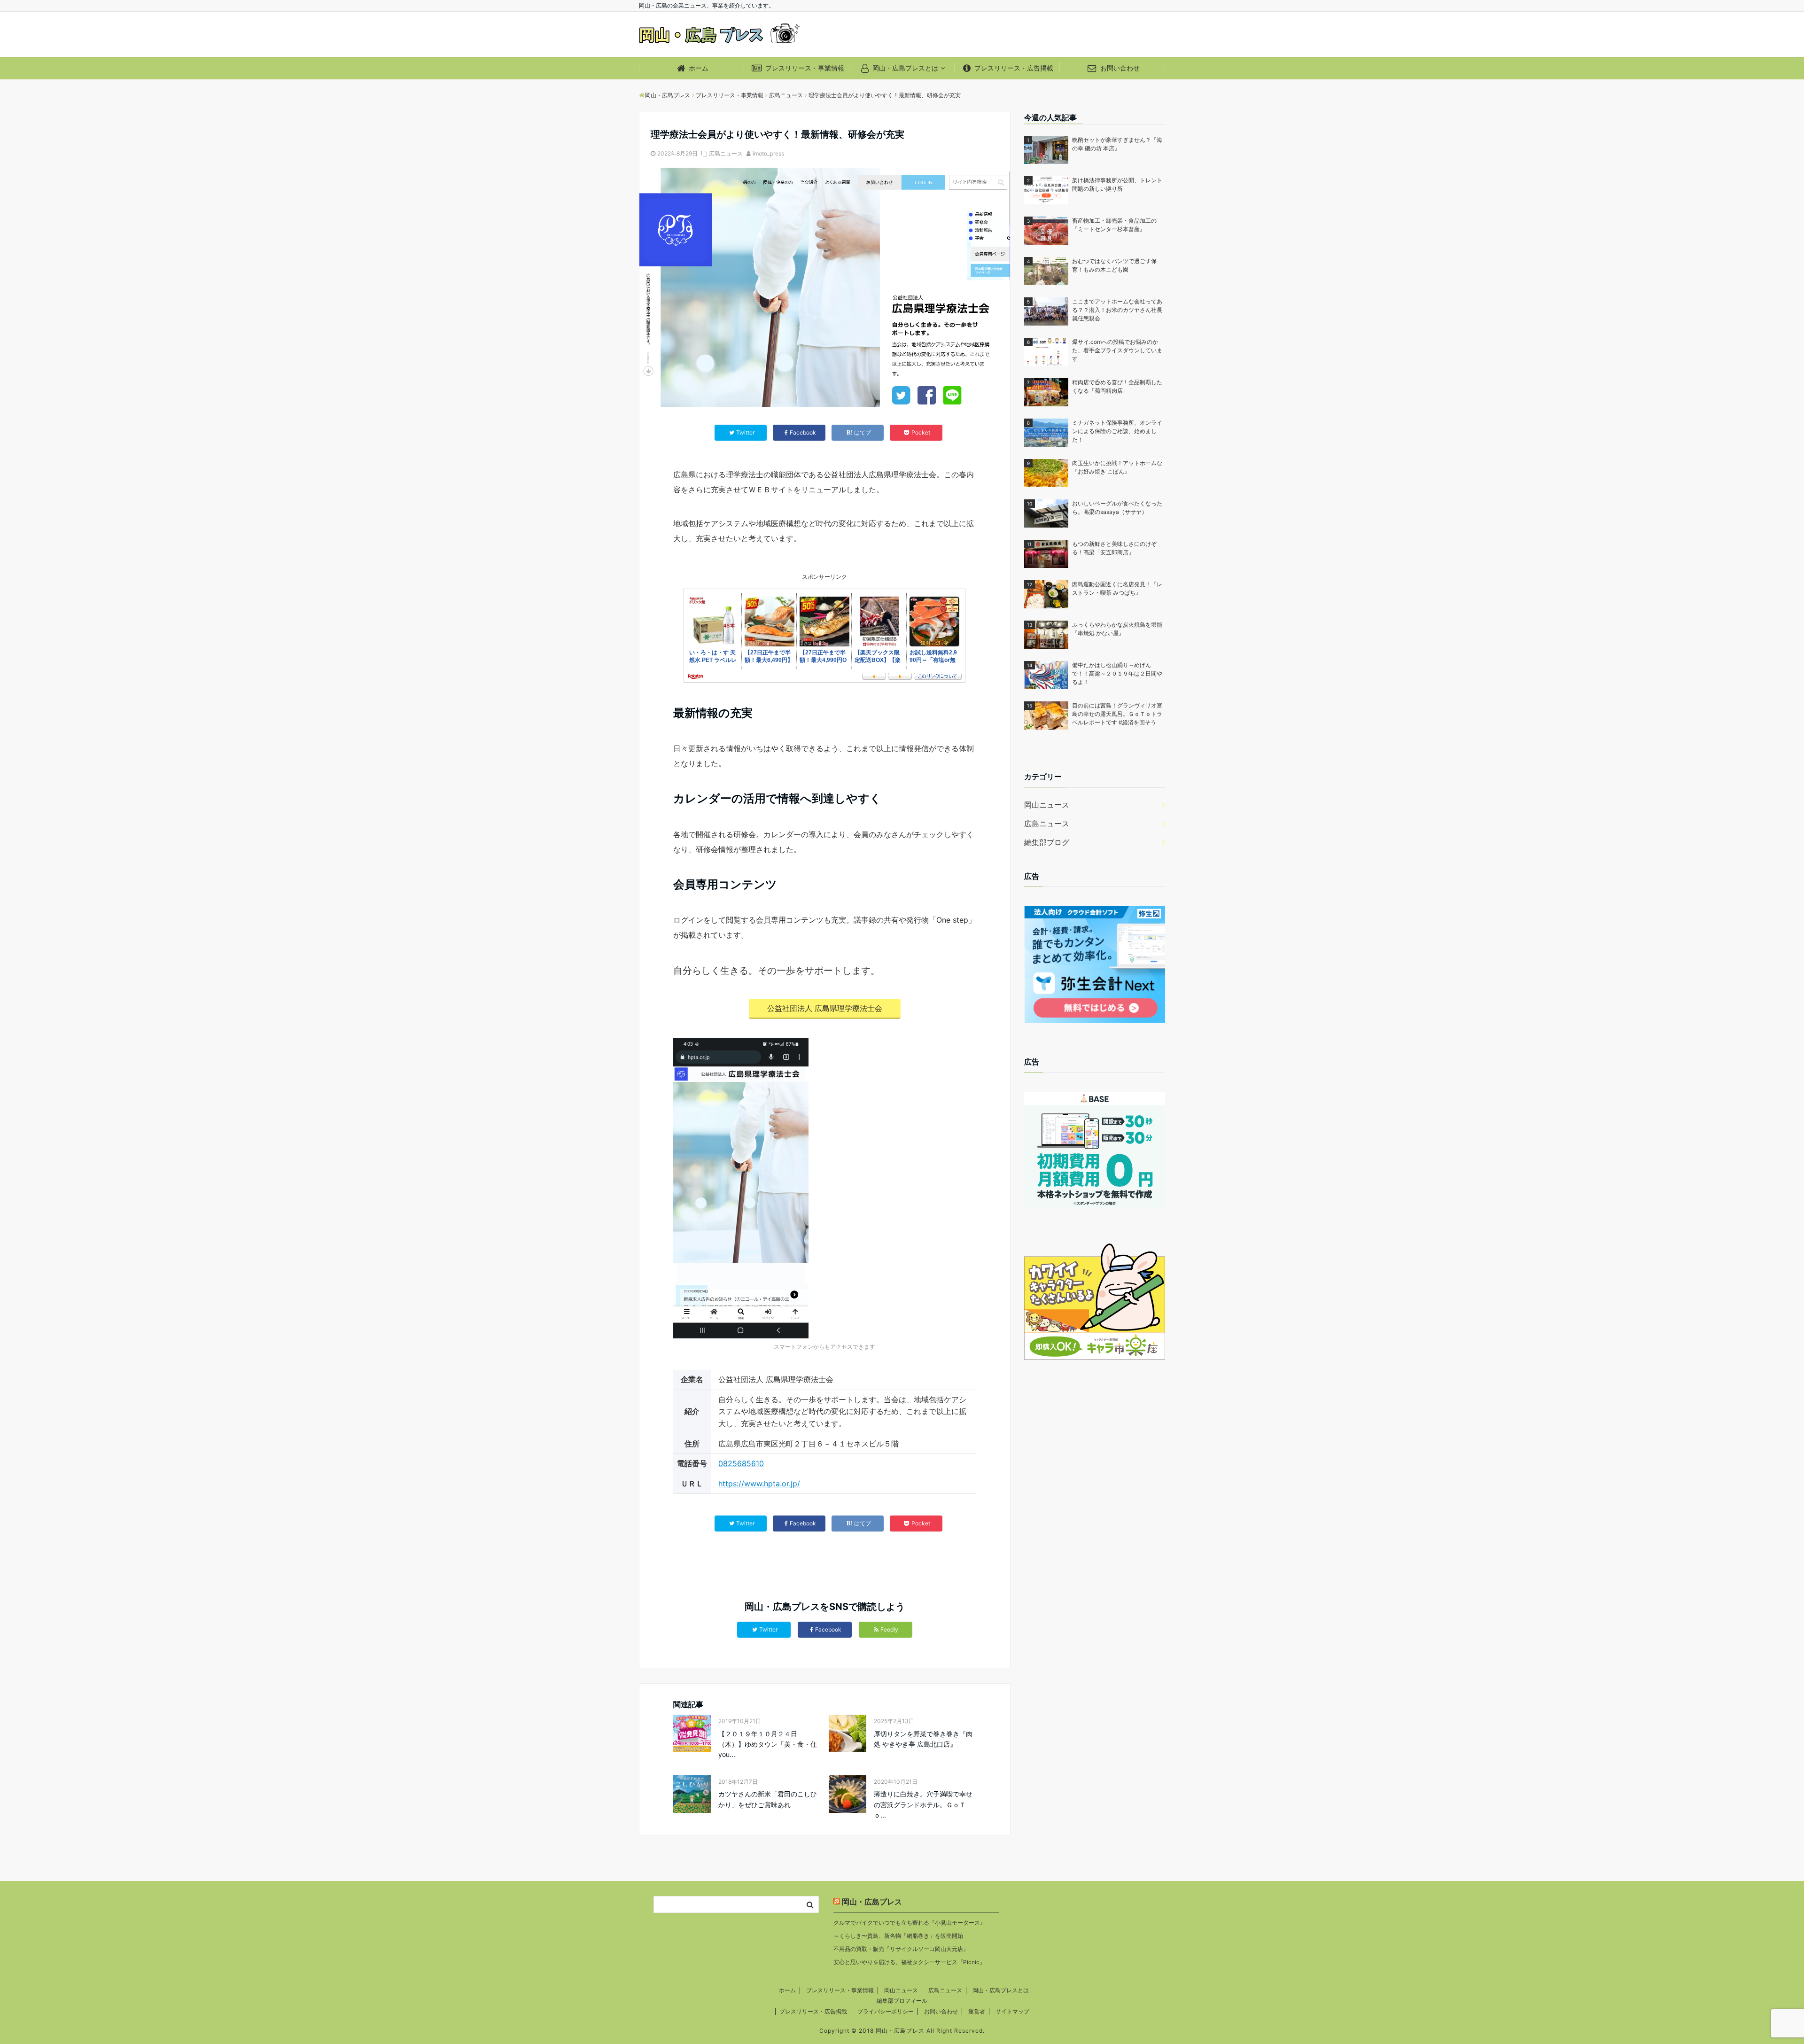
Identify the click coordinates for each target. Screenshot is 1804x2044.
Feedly (889, 1629)
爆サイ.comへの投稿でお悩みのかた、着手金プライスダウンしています (1117, 350)
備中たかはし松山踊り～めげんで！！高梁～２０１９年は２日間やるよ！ (1117, 673)
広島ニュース (726, 153)
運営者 (977, 2011)
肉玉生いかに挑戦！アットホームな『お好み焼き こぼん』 (1117, 467)
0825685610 (741, 1463)
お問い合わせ (1119, 68)
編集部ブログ (1047, 842)
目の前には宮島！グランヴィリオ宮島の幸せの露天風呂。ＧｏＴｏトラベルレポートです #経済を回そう (1117, 714)
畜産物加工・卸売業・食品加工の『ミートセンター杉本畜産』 (1114, 225)
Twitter (768, 1629)
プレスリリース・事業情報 (804, 68)
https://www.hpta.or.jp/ (759, 1484)
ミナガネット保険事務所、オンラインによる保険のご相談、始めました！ (1117, 431)
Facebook (828, 1629)
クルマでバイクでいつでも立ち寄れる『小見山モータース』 (910, 1923)
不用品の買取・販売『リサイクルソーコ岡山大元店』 (901, 1949)
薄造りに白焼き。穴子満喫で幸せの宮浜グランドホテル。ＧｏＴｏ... (923, 1804)
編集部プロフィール (902, 2001)
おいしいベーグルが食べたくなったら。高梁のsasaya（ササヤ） (1117, 508)
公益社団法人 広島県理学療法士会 (825, 1008)
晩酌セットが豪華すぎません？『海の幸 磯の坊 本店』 (1117, 144)
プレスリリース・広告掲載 (1013, 68)
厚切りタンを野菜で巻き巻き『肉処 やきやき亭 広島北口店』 (923, 1739)
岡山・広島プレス (872, 1902)
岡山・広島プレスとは (904, 68)
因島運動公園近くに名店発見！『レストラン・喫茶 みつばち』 (1117, 588)
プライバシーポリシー (886, 2011)
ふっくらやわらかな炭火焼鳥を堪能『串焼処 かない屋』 (1117, 629)
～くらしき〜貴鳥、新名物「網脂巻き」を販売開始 (898, 1936)
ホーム (698, 68)
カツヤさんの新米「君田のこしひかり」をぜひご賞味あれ (768, 1799)
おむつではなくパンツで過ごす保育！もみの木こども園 (1114, 265)
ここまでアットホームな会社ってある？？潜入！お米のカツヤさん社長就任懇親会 (1117, 310)
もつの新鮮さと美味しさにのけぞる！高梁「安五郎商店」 (1114, 548)
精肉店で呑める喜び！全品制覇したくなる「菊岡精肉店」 (1117, 386)
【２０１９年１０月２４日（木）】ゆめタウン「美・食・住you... (768, 1744)
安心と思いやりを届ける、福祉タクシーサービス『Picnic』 (909, 1962)
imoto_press (768, 153)
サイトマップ (1012, 2011)
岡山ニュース (1047, 805)
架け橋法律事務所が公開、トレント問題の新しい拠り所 (1117, 184)
